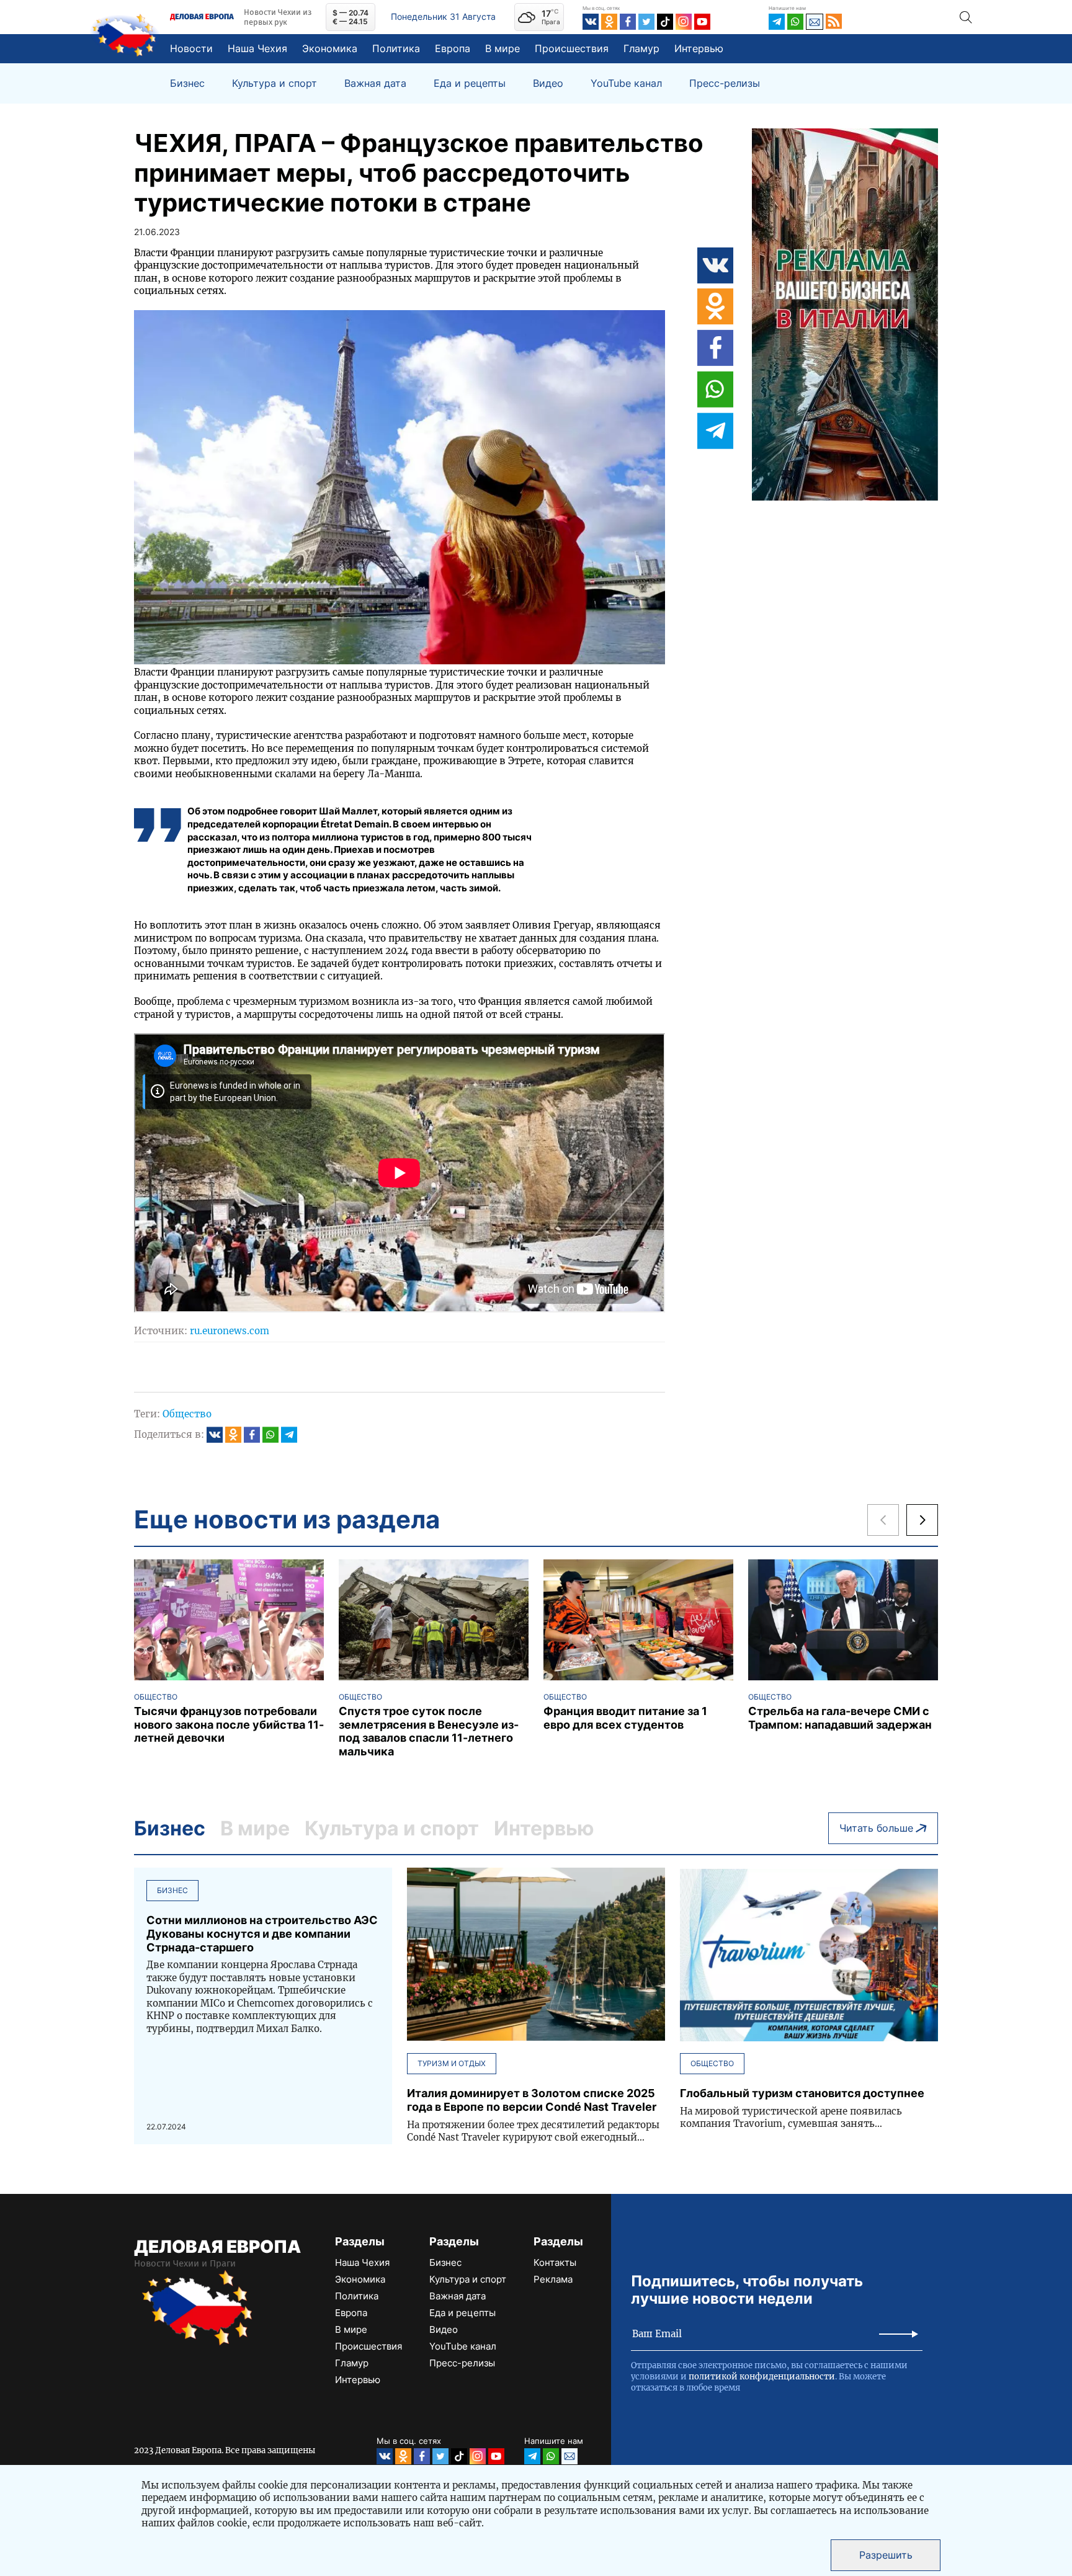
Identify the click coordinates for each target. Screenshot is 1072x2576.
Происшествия (572, 48)
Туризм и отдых (452, 2063)
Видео (548, 83)
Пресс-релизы (725, 83)
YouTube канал (626, 83)
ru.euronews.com (230, 1331)
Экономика (330, 48)
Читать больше (876, 1828)
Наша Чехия (257, 48)
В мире (502, 48)
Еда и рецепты (470, 83)
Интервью (699, 48)
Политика (396, 48)
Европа (453, 48)
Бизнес (187, 83)
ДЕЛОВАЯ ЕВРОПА (217, 2247)
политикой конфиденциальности (762, 2377)
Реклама (553, 2279)
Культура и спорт (275, 83)
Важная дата (375, 83)
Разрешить (886, 2555)
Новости (191, 48)
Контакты (555, 2262)
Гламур (641, 48)
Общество (187, 1414)
